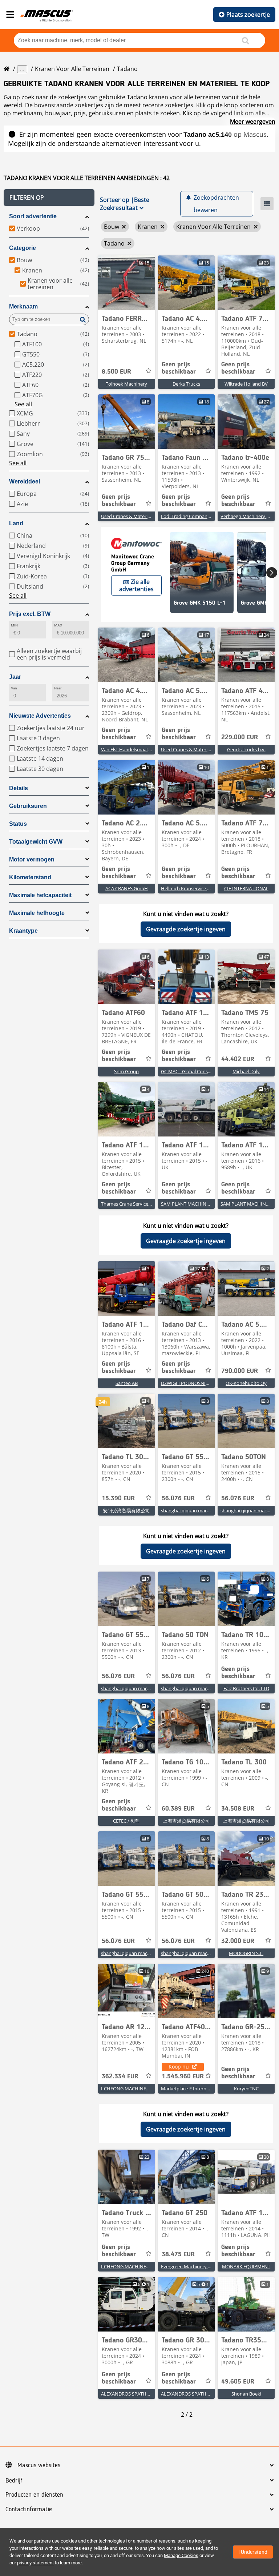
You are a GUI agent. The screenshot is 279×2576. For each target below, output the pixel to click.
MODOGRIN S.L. (246, 1953)
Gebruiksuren (28, 806)
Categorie (23, 248)
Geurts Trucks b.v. (246, 749)
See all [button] (23, 404)
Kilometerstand (30, 877)
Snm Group (126, 1071)
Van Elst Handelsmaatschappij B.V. (138, 749)
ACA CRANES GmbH (127, 888)
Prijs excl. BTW (30, 614)
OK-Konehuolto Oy (246, 1383)
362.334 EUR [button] (120, 2077)
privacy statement (35, 2563)
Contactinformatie (29, 2509)
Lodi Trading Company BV (189, 516)
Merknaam (23, 306)
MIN (14, 625)
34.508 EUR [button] (238, 1809)
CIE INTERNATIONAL (246, 888)
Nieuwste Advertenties (40, 716)
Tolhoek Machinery (126, 384)
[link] (127, 283)
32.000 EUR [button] (238, 1941)
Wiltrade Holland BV (246, 384)
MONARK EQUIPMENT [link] (246, 2266)
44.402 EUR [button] (238, 1059)
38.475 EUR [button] (178, 2254)
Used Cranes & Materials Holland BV (140, 516)
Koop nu (179, 2067)
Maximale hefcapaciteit (40, 895)
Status (18, 824)
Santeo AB (127, 1383)
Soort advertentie (33, 216)
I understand (253, 2552)
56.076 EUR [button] (178, 1498)
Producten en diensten (34, 2495)
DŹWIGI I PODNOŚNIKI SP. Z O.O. (196, 1383)
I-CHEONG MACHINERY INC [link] (131, 2089)
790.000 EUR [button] (240, 1371)
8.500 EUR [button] (116, 372)
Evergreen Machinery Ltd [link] (188, 2266)
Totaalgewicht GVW (36, 842)
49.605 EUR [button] (238, 2382)
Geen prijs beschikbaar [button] (179, 368)
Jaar (15, 677)
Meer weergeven (253, 122)
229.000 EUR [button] (240, 737)
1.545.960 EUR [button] (183, 2077)
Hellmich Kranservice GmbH (191, 888)
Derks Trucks (186, 384)
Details (19, 788)
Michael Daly (246, 1071)
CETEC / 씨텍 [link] (126, 1821)
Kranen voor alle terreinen (72, 69)
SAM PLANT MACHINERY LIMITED (197, 1204)
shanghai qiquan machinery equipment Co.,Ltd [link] (212, 1510)
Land (16, 523)
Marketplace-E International (191, 2089)
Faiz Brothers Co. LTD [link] (246, 1688)
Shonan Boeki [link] (246, 2394)
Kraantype (23, 931)
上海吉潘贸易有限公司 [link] (186, 1821)
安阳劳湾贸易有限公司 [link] (126, 1510)
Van (14, 688)
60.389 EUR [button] (178, 1809)
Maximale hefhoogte (37, 913)
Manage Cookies (181, 2555)
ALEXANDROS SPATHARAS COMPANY (141, 2394)
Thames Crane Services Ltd (130, 1204)
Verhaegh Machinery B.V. (247, 516)
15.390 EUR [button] (118, 1498)
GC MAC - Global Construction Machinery (205, 1071)
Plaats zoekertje (248, 15)
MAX (58, 625)
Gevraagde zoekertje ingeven (186, 929)
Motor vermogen (32, 859)
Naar (58, 688)
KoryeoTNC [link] (246, 2089)
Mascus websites (39, 2465)
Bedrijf (14, 2481)
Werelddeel (25, 481)
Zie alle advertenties (136, 585)
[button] (49, 198)
